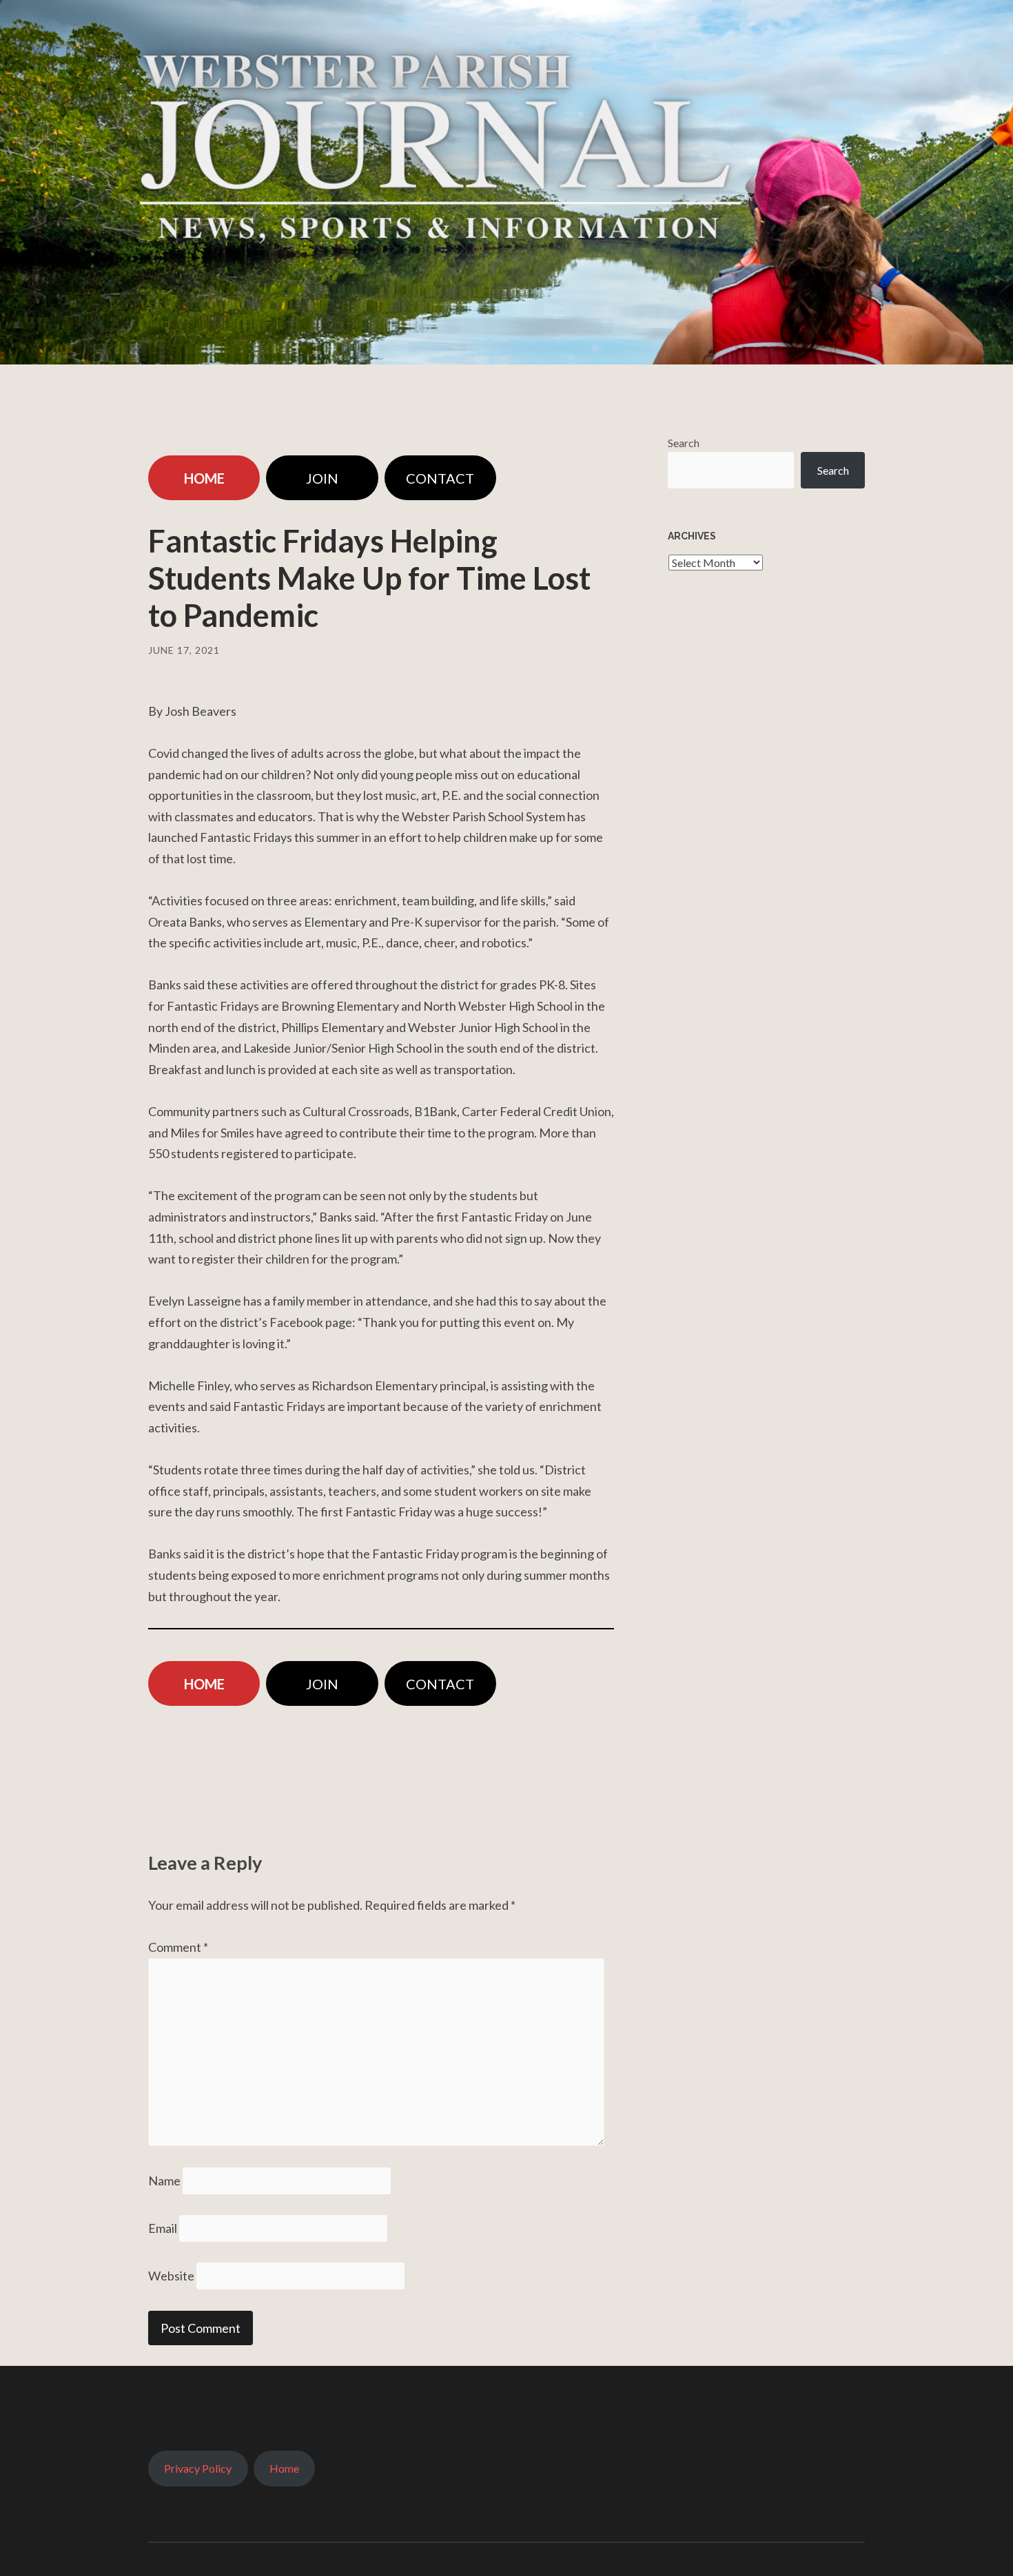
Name (164, 2181)
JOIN (322, 478)
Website (171, 2276)
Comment (178, 1947)
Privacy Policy (198, 2468)
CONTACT (440, 478)
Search (684, 443)
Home (284, 2468)
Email (163, 2228)
